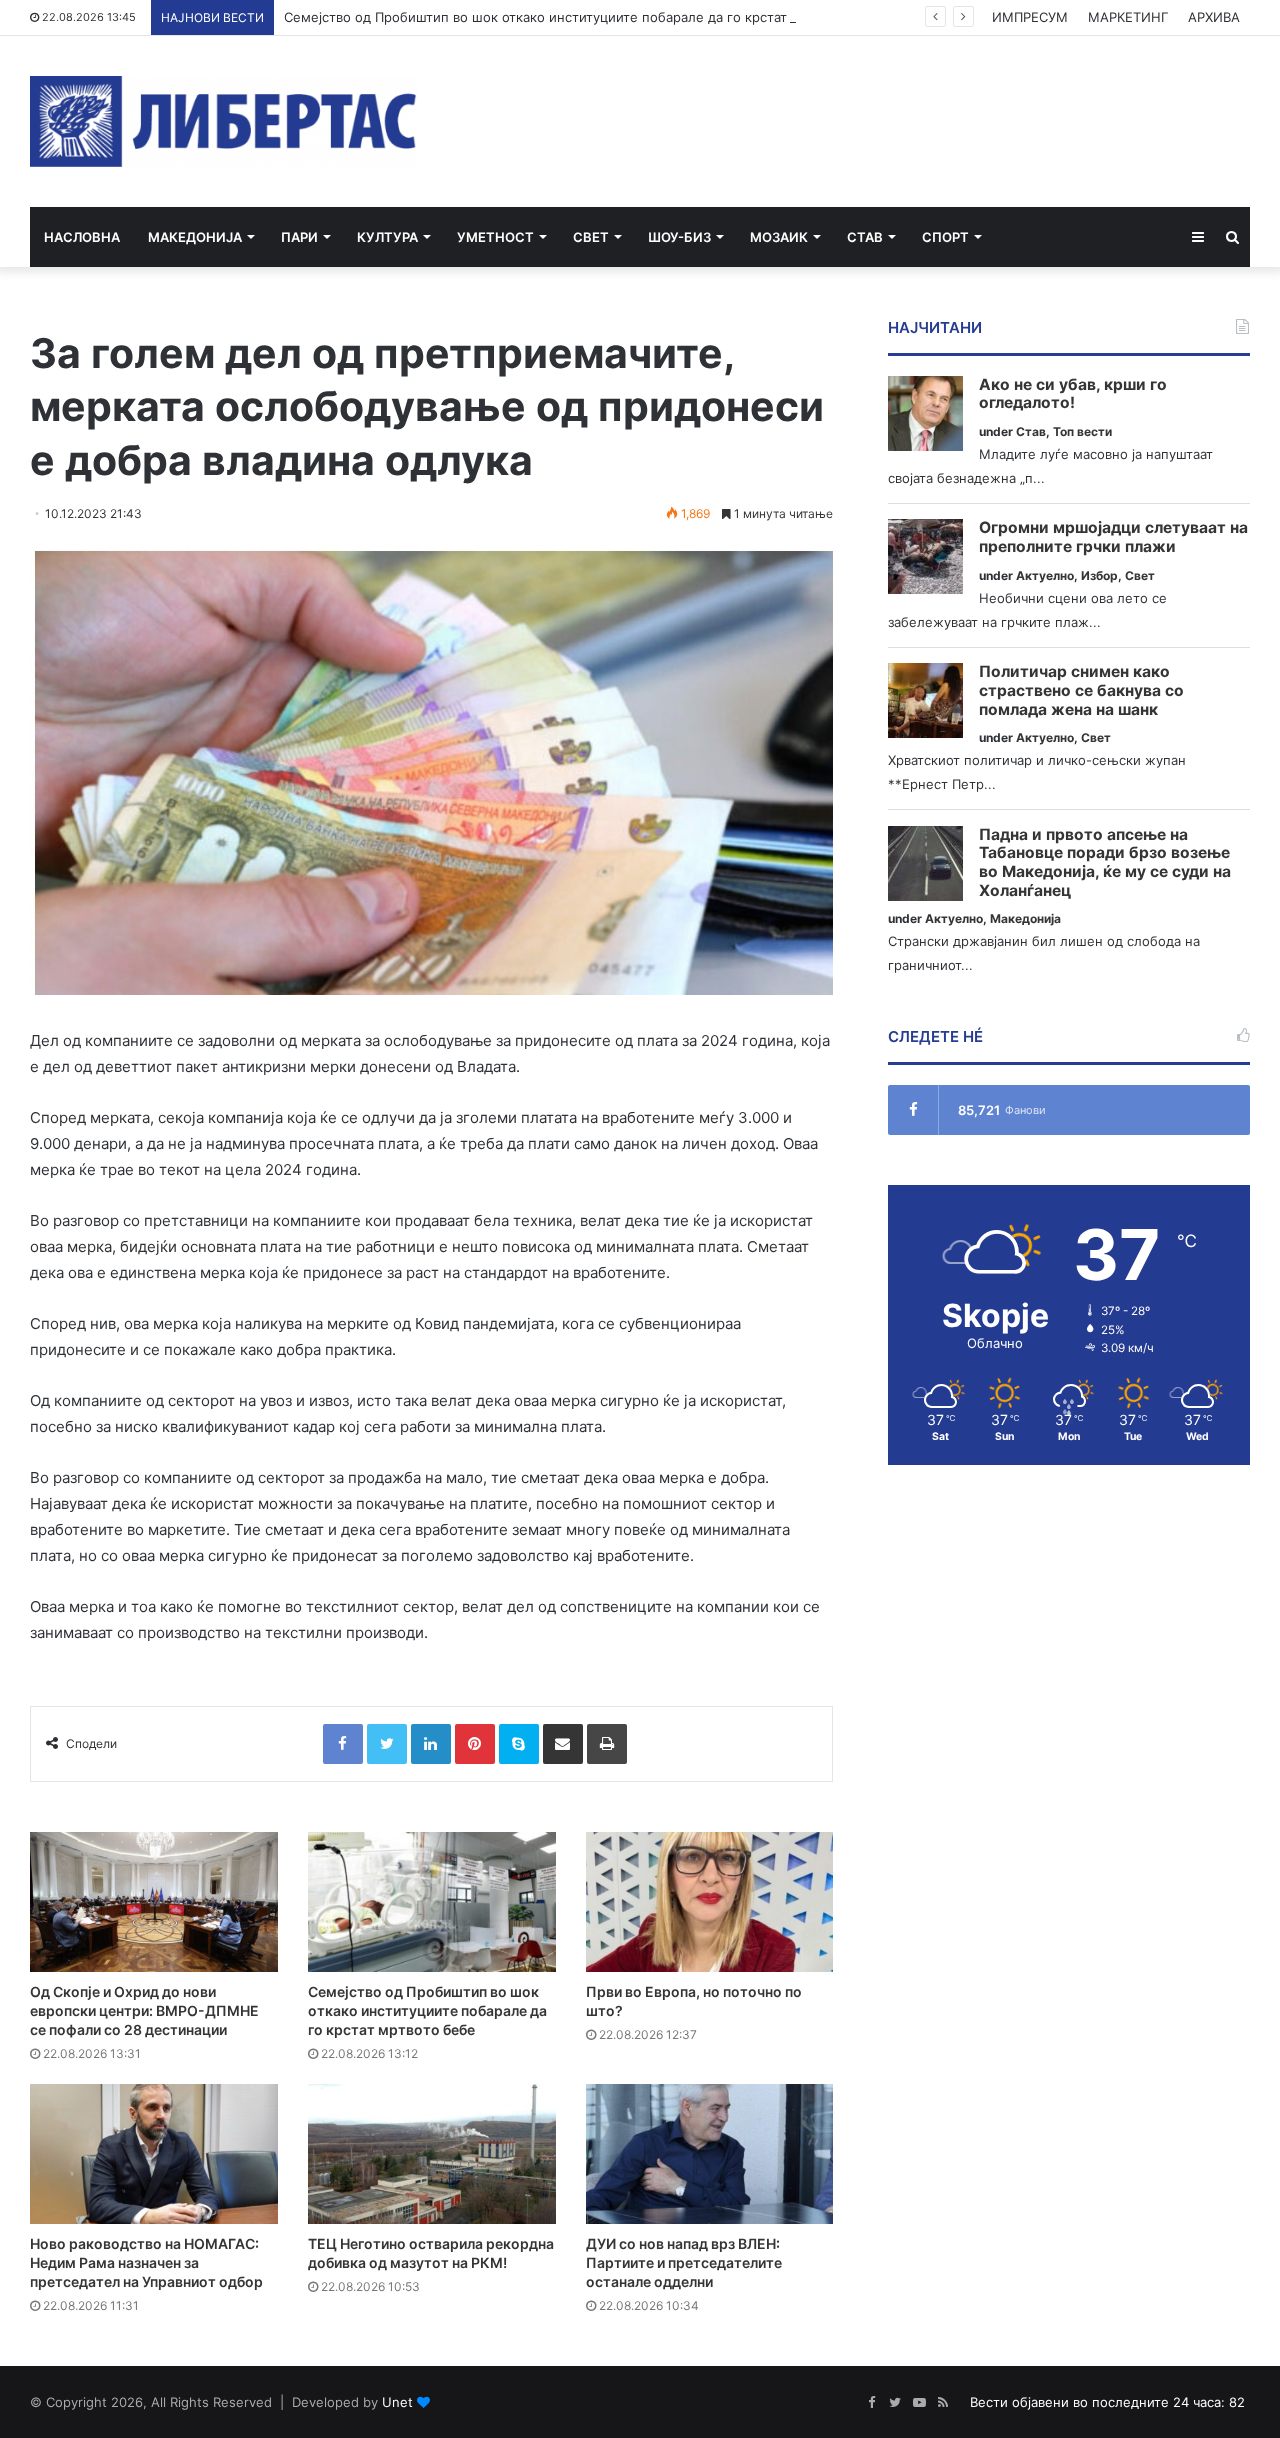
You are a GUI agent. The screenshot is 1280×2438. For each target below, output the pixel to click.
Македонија (195, 237)
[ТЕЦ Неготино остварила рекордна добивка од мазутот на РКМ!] (432, 2154)
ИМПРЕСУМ (1030, 17)
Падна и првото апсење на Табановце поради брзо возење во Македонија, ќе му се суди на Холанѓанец (1105, 863)
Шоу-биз (679, 237)
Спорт (945, 237)
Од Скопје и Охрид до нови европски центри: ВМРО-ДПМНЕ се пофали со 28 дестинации (144, 2010)
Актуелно (1045, 575)
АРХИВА (1214, 17)
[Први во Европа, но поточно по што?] (710, 1902)
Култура (387, 237)
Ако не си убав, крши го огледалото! (1073, 394)
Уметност (495, 237)
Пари (299, 237)
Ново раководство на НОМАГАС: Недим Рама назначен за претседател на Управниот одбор (146, 2262)
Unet (397, 2402)
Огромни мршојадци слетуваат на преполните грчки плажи (1113, 537)
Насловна (82, 237)
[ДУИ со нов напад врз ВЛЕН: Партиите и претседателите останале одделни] (710, 2154)
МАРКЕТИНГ (1128, 17)
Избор (1099, 575)
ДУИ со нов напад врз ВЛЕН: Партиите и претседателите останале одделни (684, 2262)
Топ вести (1082, 431)
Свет (591, 237)
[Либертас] (223, 121)
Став (865, 237)
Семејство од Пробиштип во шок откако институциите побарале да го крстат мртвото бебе (582, 17)
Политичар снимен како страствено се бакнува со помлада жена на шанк (1081, 690)
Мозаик (779, 237)
